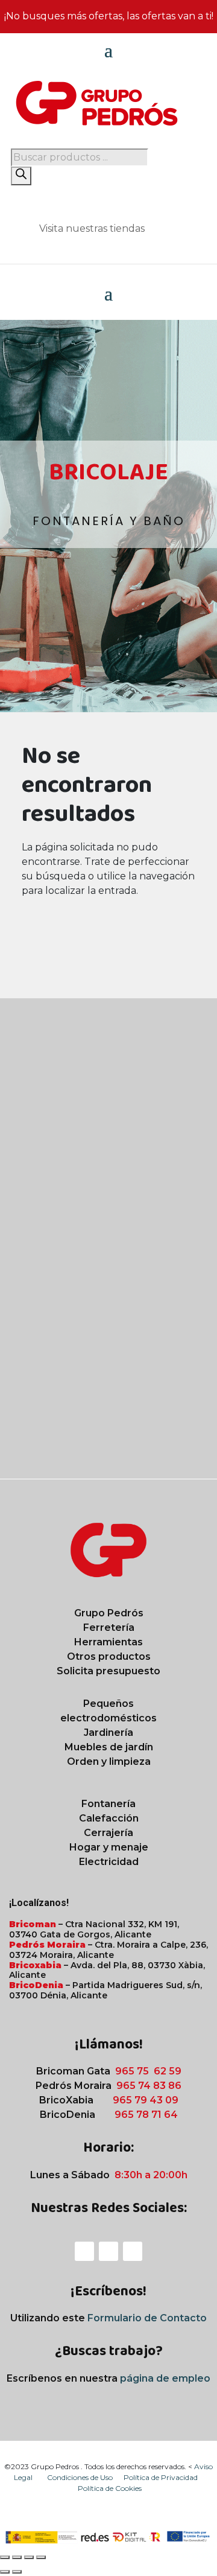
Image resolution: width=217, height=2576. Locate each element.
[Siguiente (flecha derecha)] (17, 2572)
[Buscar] (21, 176)
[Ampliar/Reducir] (5, 2557)
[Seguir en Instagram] (108, 2251)
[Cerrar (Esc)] (41, 2557)
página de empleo (165, 2378)
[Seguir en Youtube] (133, 2251)
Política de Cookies (110, 2488)
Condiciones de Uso (81, 2477)
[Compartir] (29, 2557)
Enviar (179, 1447)
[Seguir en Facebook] (84, 2251)
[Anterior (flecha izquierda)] (5, 2572)
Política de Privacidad (161, 2477)
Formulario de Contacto (147, 2318)
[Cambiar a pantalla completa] (17, 2557)
